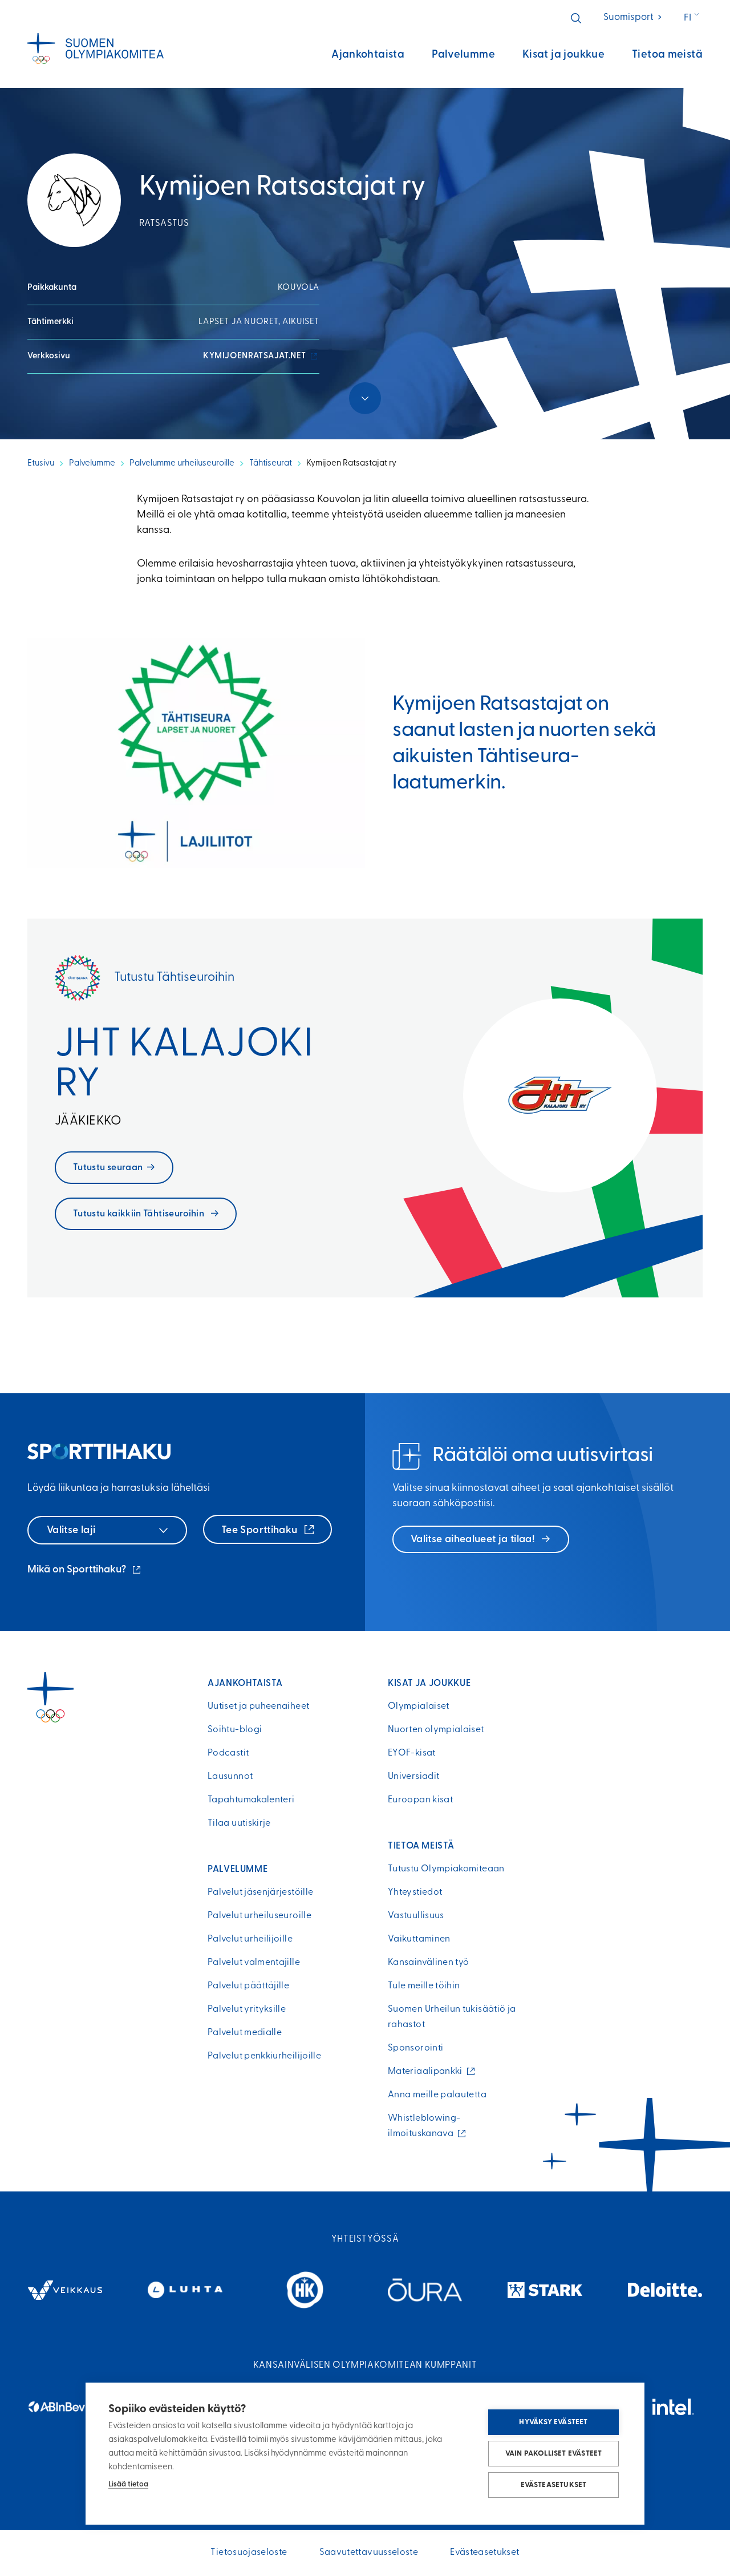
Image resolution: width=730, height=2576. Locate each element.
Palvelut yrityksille (247, 2009)
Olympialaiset (419, 1706)
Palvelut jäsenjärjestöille (260, 1892)
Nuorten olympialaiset (436, 1730)
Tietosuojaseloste (249, 2553)
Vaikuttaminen (419, 1939)
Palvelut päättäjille (248, 1986)
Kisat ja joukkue (563, 55)
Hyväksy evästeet (553, 2422)
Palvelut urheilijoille (250, 1939)
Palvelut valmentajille (254, 1963)
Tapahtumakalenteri (251, 1800)
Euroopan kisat (420, 1800)
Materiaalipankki (428, 2072)
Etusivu (41, 464)
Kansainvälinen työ (428, 1963)
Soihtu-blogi (235, 1730)
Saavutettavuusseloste (369, 2553)
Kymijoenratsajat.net (261, 356)
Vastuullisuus (416, 1916)
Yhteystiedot (415, 1892)
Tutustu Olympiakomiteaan (446, 1869)
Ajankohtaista (368, 55)
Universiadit (413, 1777)
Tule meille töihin (424, 1986)
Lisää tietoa (128, 2484)
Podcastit (228, 1753)
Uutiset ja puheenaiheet (258, 1706)
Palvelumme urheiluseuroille (182, 464)
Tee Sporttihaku (261, 1531)
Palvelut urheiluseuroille (259, 1916)
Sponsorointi (415, 2048)
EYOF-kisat (412, 1753)
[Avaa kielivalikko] (693, 18)
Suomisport (633, 17)
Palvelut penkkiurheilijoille (264, 2056)
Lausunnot (230, 1777)
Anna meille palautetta (437, 2095)
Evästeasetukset (554, 2485)
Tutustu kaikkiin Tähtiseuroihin (140, 1214)
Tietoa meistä (667, 55)
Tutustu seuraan (108, 1168)
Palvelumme (463, 55)
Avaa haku (576, 18)
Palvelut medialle (245, 2033)
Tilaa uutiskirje (239, 1823)
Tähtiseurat (271, 464)
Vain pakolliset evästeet (554, 2454)
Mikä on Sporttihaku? (85, 1571)
